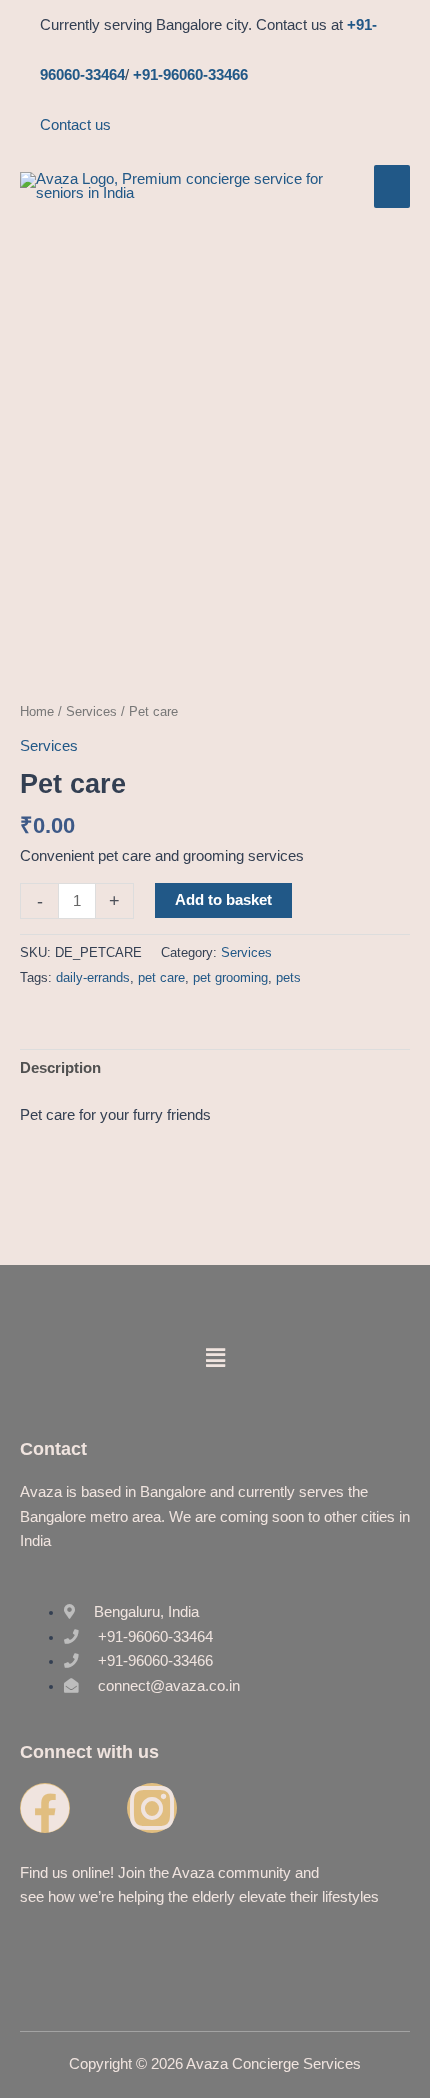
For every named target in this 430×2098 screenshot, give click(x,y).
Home (37, 711)
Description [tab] (60, 1068)
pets (288, 977)
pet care (161, 977)
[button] (215, 1359)
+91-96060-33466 (190, 75)
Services (91, 711)
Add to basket (223, 900)
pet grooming (230, 977)
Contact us (75, 125)
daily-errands (93, 977)
